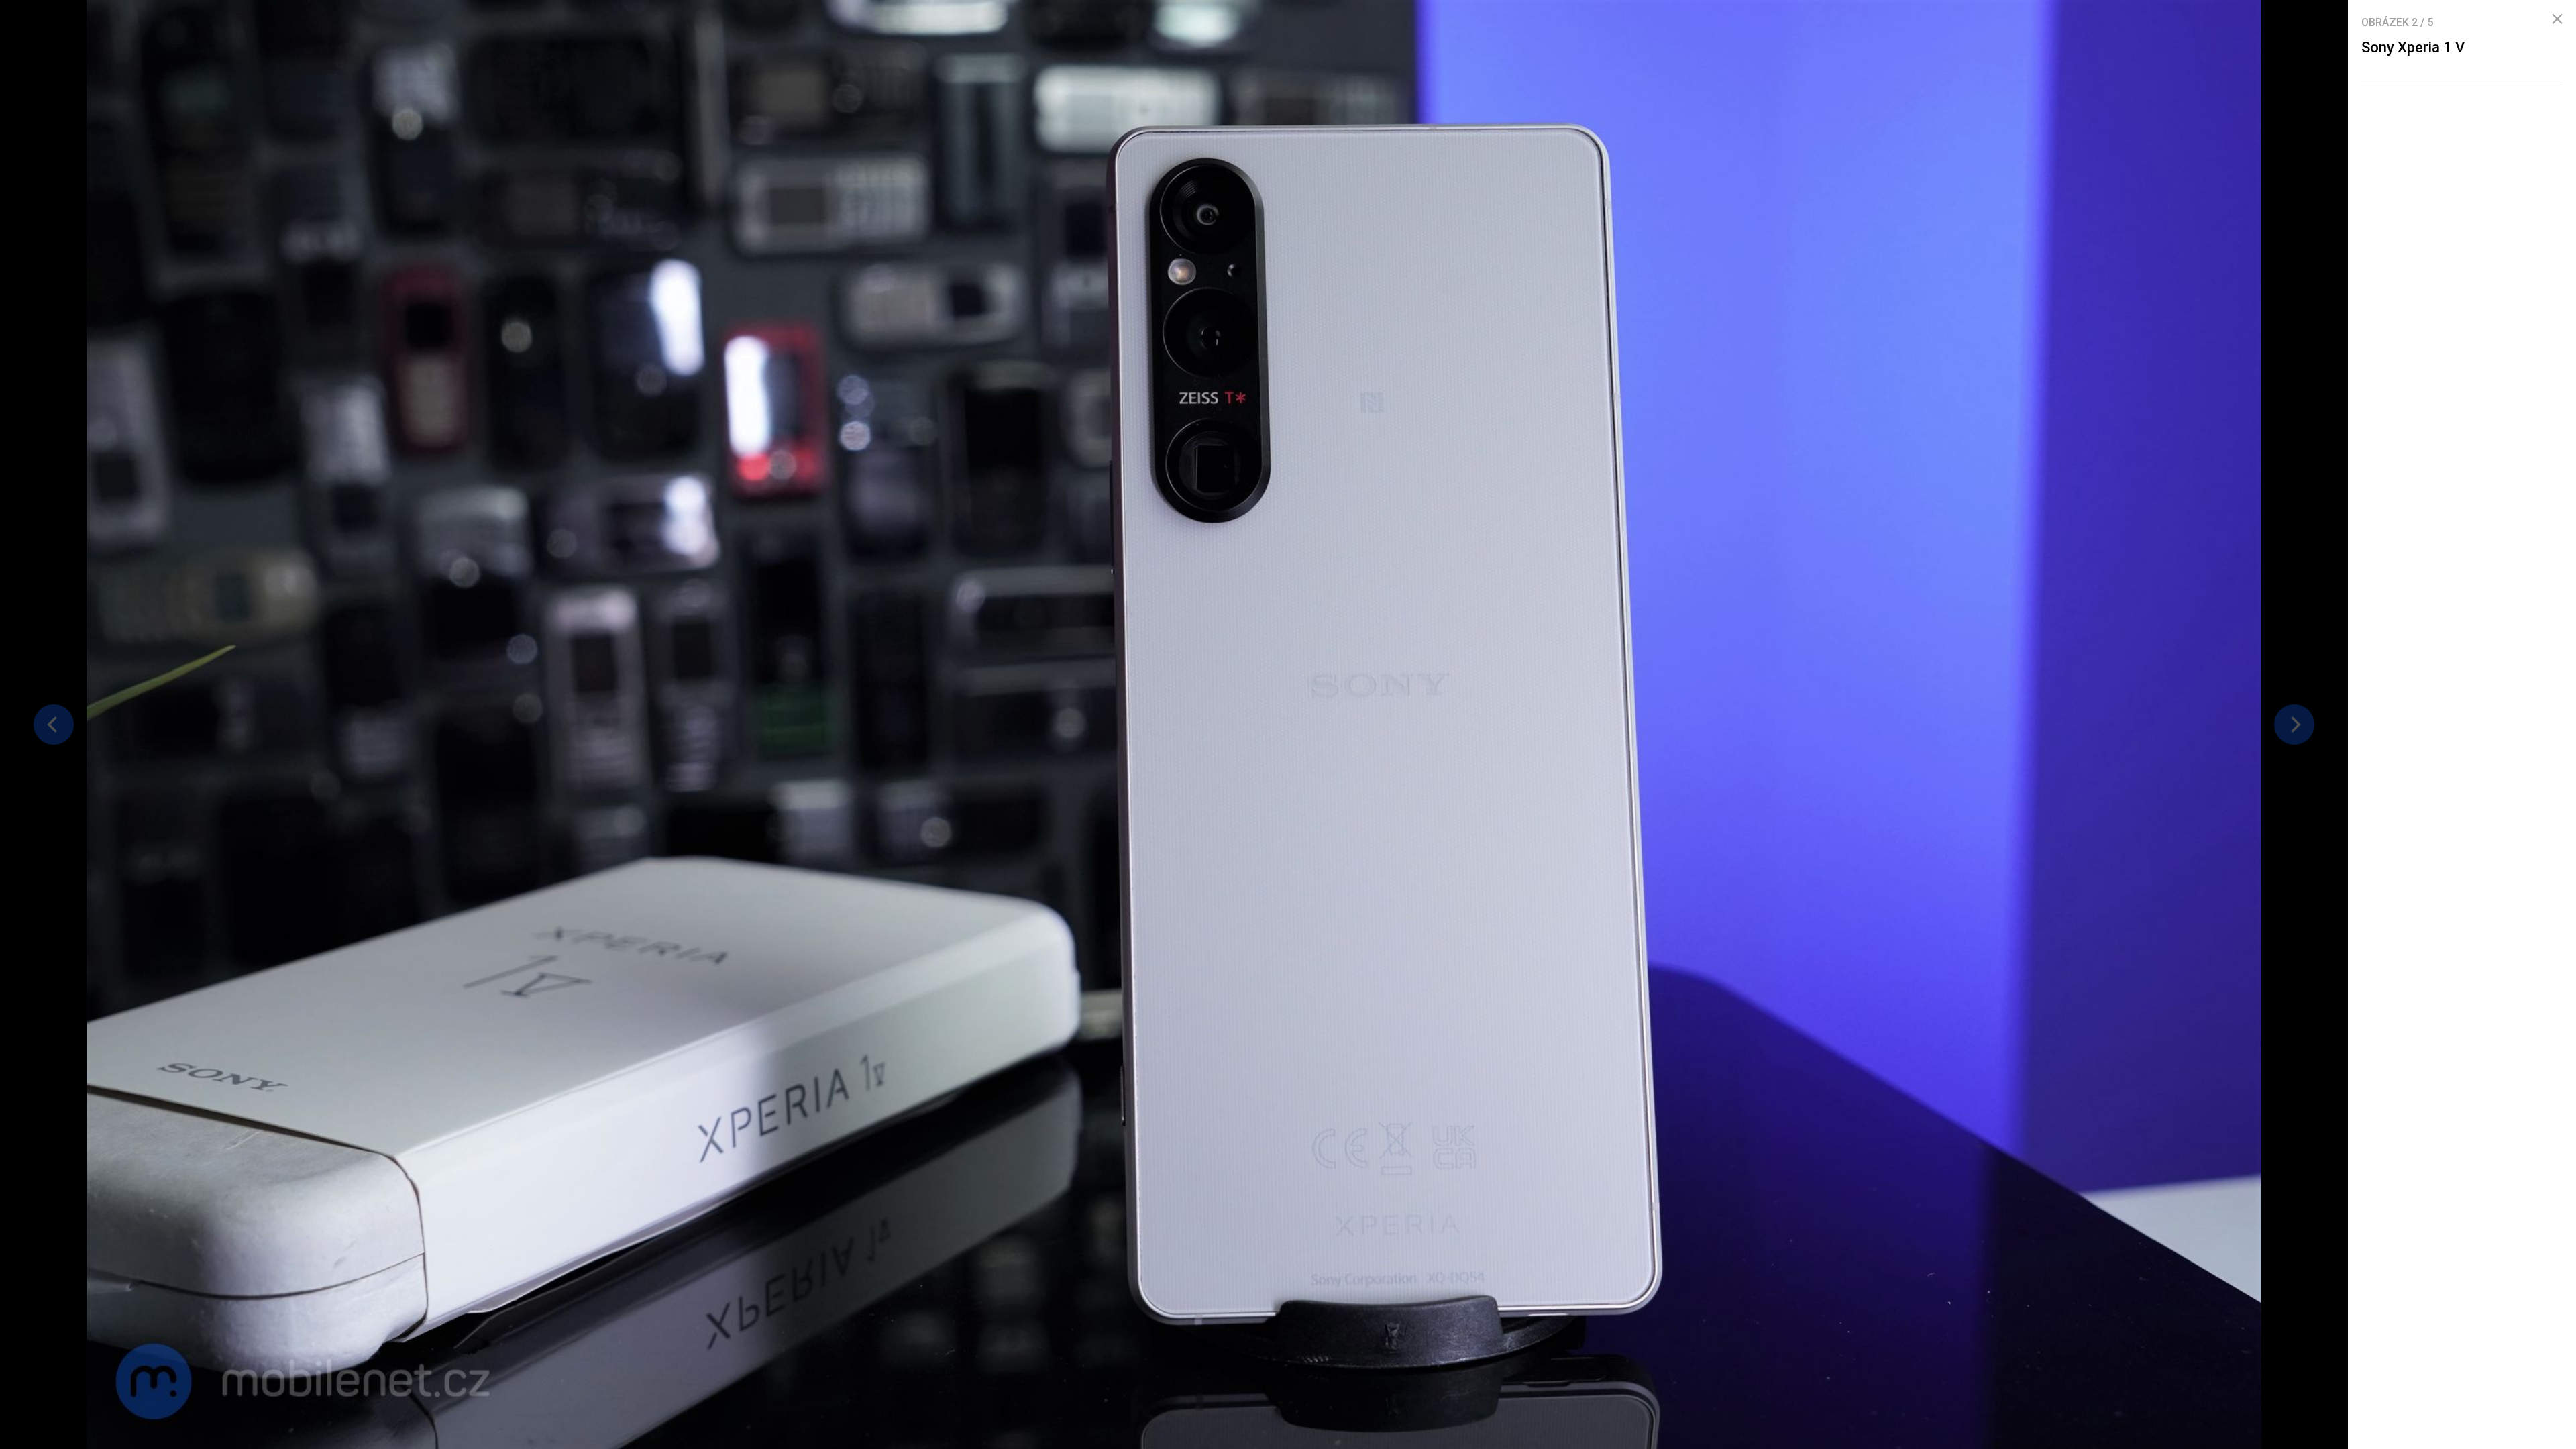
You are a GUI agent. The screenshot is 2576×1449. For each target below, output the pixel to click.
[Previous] (54, 724)
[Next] (2294, 724)
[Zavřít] (2557, 19)
